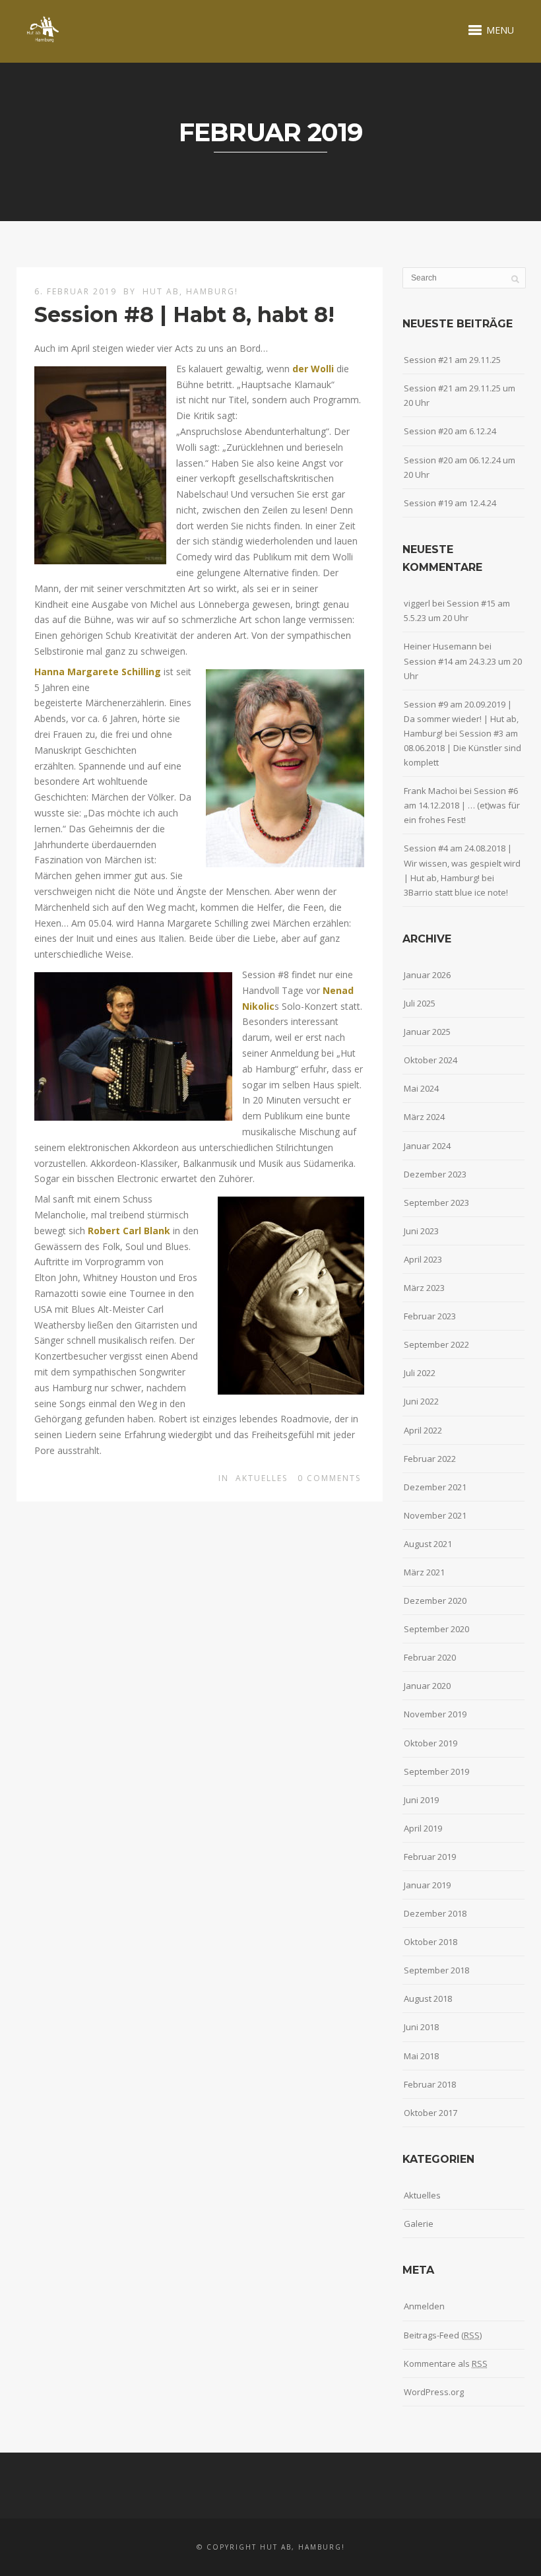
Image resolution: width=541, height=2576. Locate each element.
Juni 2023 (421, 1231)
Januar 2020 (427, 1686)
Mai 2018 (421, 2056)
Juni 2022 (421, 1401)
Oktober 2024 (430, 1060)
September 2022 (436, 1344)
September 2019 (436, 1771)
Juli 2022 (420, 1373)
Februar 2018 (430, 2084)
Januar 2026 (427, 975)
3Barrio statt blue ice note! (456, 892)
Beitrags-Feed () (443, 2335)
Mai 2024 (421, 1088)
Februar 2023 (430, 1316)
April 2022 (423, 1430)
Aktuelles (262, 1478)
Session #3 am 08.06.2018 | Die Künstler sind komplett (462, 748)
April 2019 (423, 1828)
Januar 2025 (427, 1032)
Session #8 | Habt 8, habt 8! (184, 314)
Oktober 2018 (430, 1942)
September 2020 (436, 1629)
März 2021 (424, 1572)
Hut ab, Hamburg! (190, 291)
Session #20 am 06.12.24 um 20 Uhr (460, 467)
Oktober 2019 (430, 1743)
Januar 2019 (427, 1885)
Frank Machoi (430, 791)
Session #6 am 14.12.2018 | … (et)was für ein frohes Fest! (462, 805)
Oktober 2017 (430, 2113)
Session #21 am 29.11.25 (452, 360)
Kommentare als (446, 2363)
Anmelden (424, 2306)
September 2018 (436, 1970)
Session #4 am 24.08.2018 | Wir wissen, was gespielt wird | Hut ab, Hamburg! (462, 863)
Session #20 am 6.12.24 (450, 431)
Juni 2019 (421, 1800)
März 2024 (424, 1117)
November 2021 (435, 1515)
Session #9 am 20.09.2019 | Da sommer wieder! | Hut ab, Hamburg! (461, 719)
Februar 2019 (430, 1857)
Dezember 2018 (435, 1913)
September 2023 (436, 1203)
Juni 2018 (421, 2027)
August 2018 (428, 1998)
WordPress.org (434, 2392)
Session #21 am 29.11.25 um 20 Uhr (460, 395)
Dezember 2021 (435, 1487)
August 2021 (428, 1544)
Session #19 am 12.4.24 (450, 503)
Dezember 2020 (435, 1601)
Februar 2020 (430, 1657)
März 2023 (424, 1288)
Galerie (419, 2224)
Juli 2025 (420, 1003)
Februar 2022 (430, 1459)
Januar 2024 (427, 1146)
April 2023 (423, 1259)
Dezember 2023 (435, 1174)
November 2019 (435, 1714)
